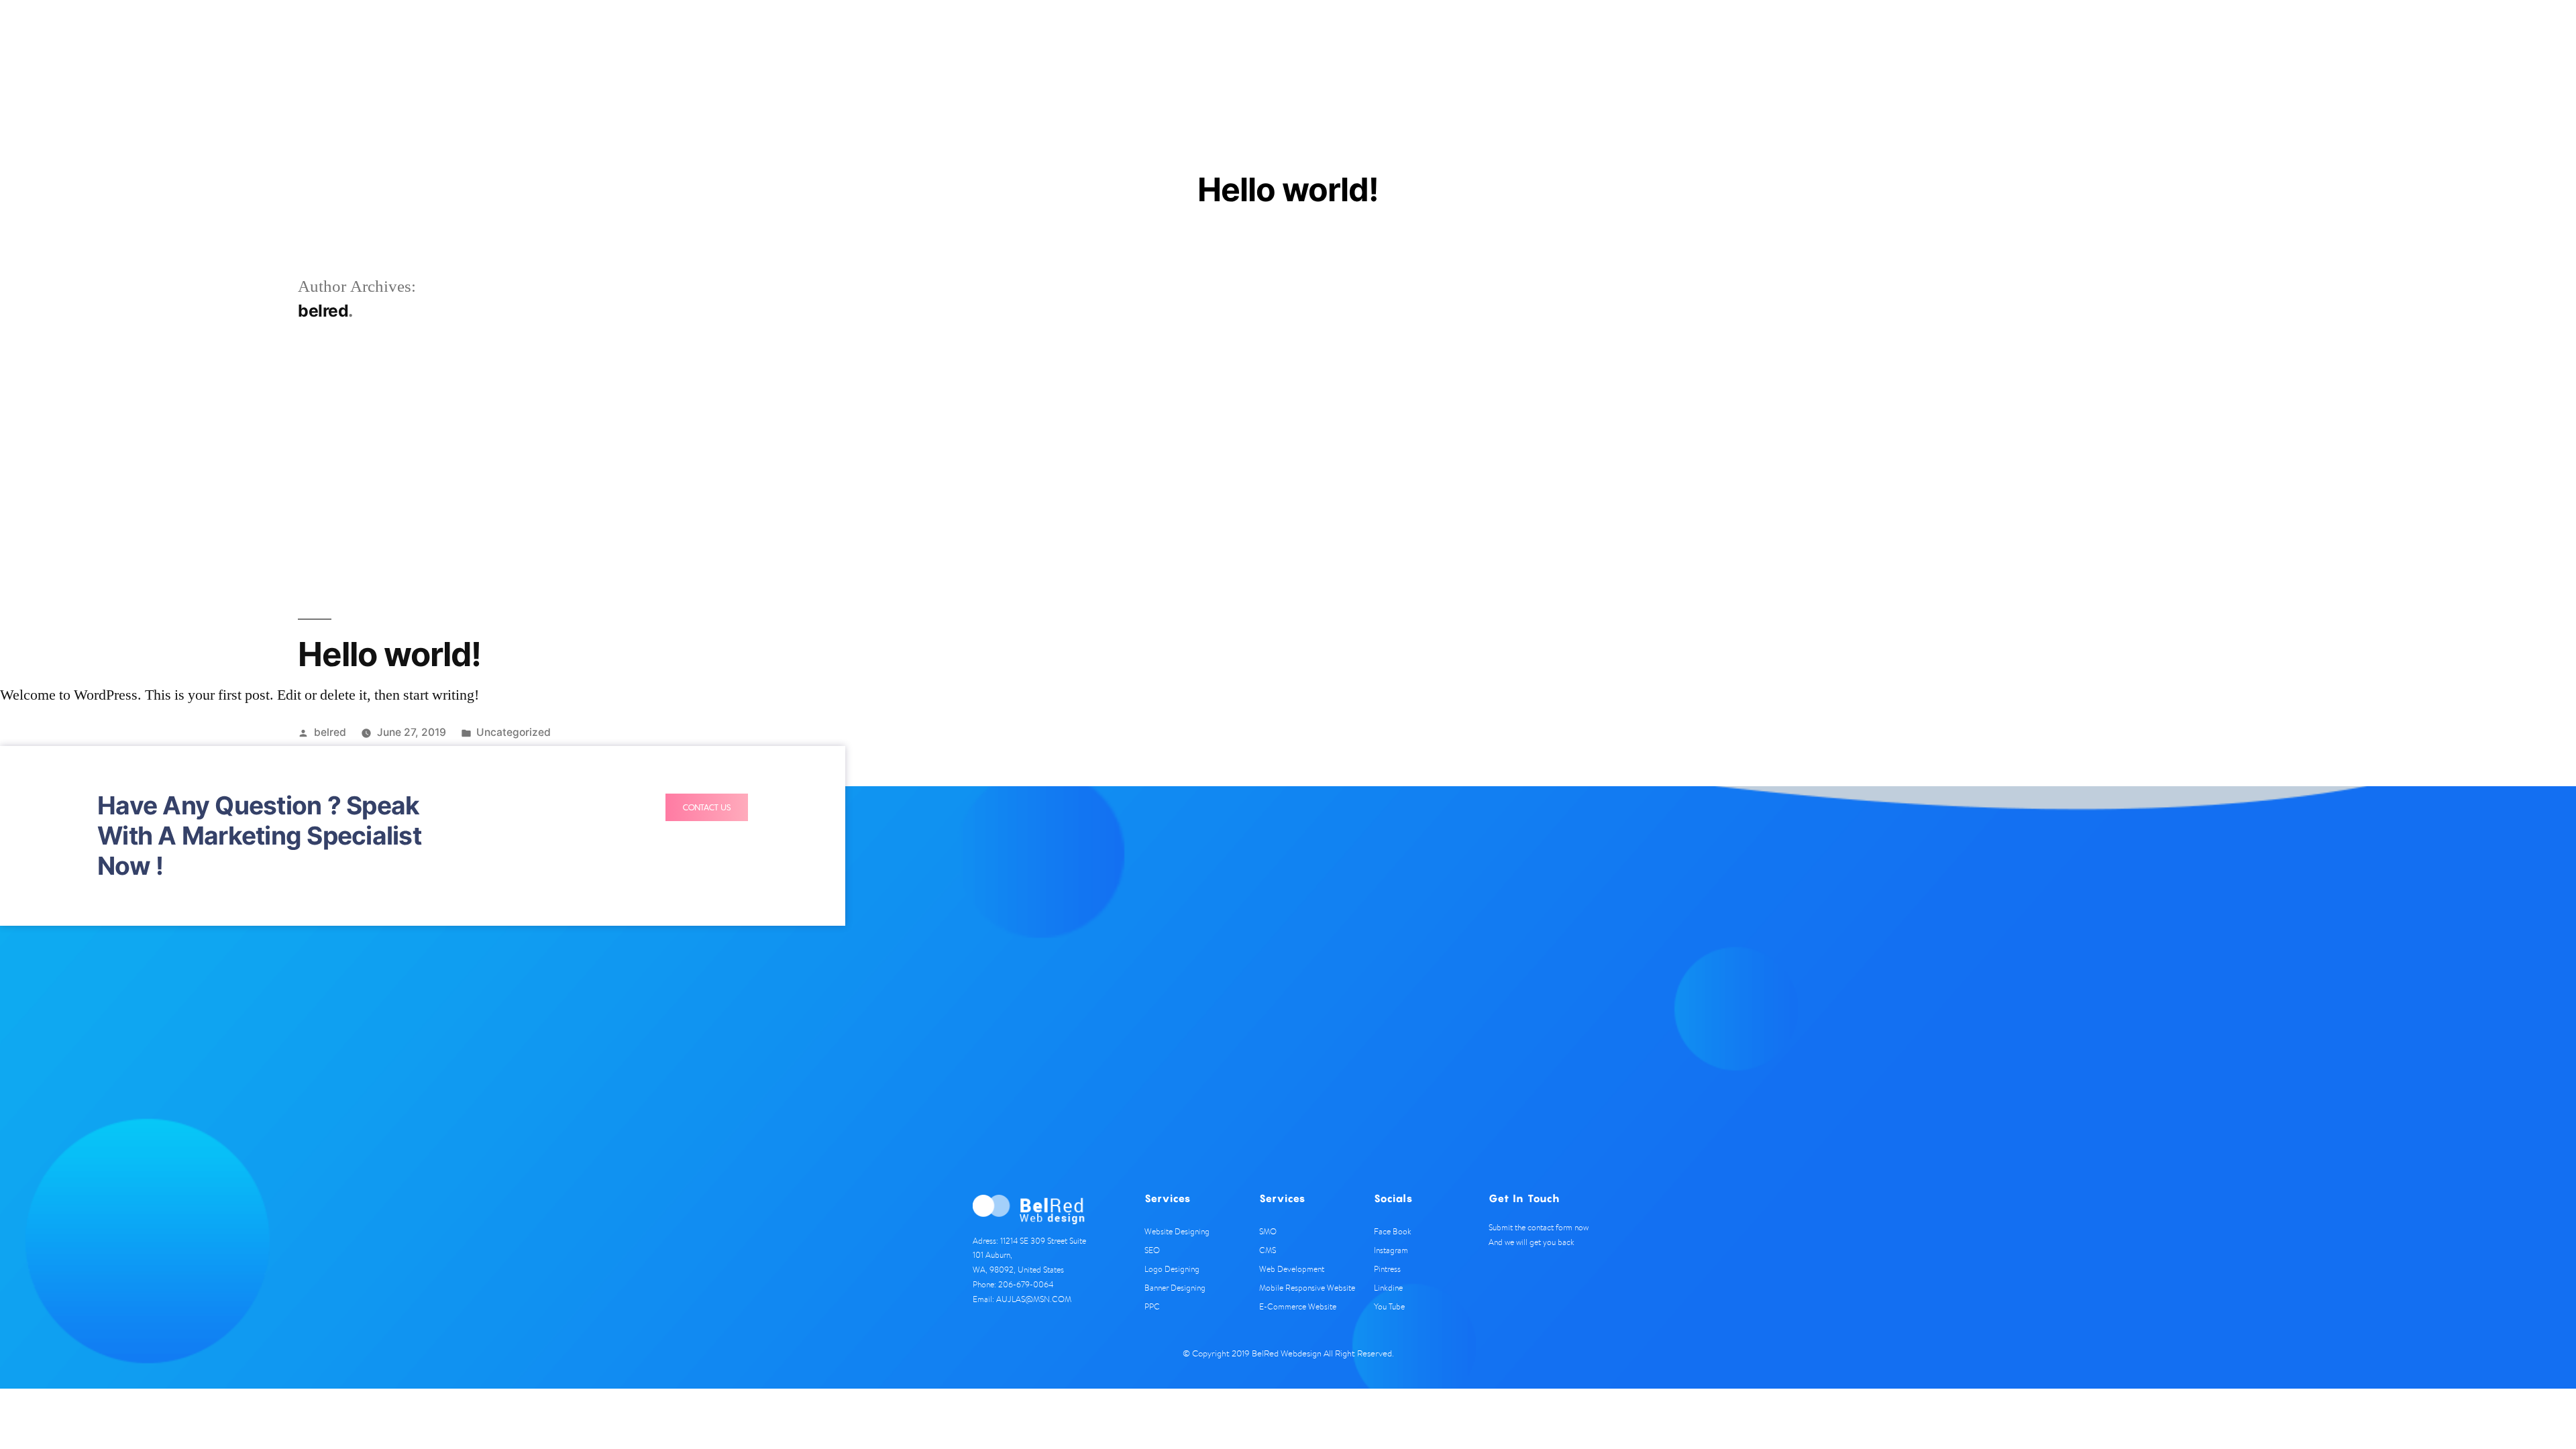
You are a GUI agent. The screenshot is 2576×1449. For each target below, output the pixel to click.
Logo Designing (1172, 1269)
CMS (1268, 1250)
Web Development (1292, 1269)
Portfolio (1549, 41)
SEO (1152, 1250)
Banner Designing (1175, 1288)
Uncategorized (514, 732)
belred (330, 732)
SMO (1268, 1231)
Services (1441, 41)
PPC (1152, 1306)
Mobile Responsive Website (1307, 1288)
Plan (1495, 41)
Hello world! (389, 654)
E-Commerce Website (1298, 1306)
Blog (1604, 41)
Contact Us (1675, 41)
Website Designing (1177, 1231)
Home (1383, 41)
